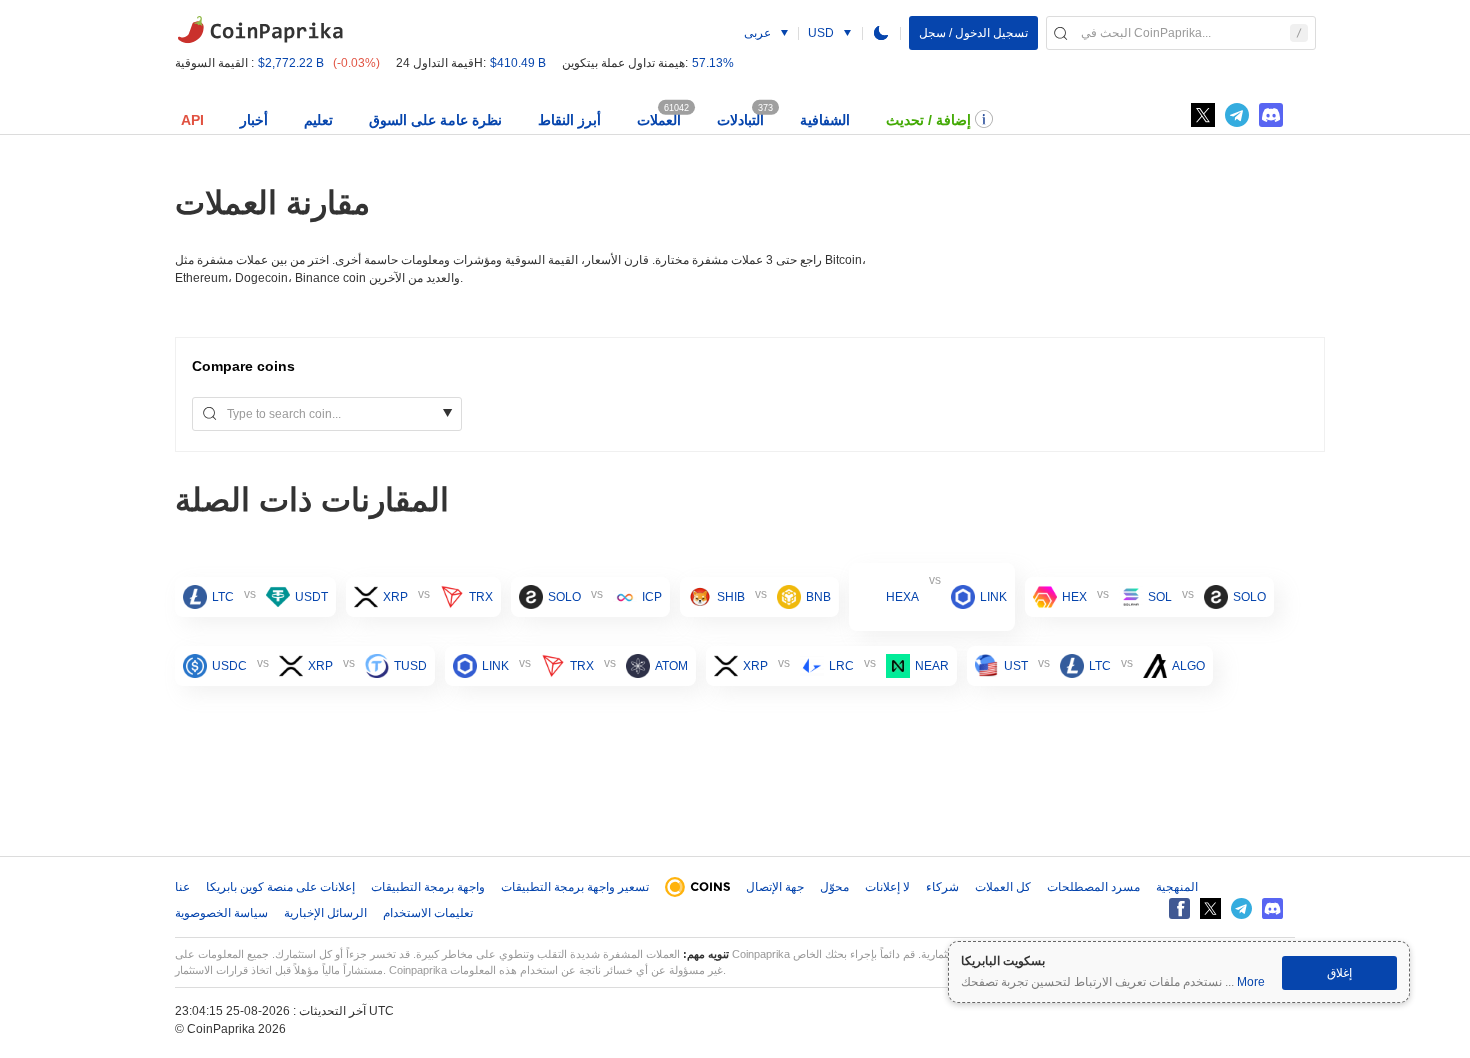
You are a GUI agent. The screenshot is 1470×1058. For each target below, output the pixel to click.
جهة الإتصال (775, 887)
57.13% (713, 63)
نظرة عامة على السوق (435, 120)
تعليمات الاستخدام (428, 913)
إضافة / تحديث (928, 120)
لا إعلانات (887, 887)
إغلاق (1339, 973)
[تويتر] (1203, 115)
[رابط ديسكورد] (1271, 115)
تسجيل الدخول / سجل (973, 33)
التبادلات (740, 120)
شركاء (942, 887)
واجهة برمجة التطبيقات (428, 887)
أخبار (254, 120)
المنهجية (1177, 887)
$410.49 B (518, 63)
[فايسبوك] (1179, 908)
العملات (659, 120)
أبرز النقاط (569, 120)
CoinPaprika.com (260, 30)
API (192, 120)
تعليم (318, 120)
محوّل (834, 887)
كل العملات (1003, 887)
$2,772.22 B (291, 63)
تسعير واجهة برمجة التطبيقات (575, 887)
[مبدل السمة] (881, 33)
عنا (182, 887)
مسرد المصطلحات (1093, 887)
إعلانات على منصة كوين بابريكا (280, 887)
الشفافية (825, 120)
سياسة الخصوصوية (221, 913)
